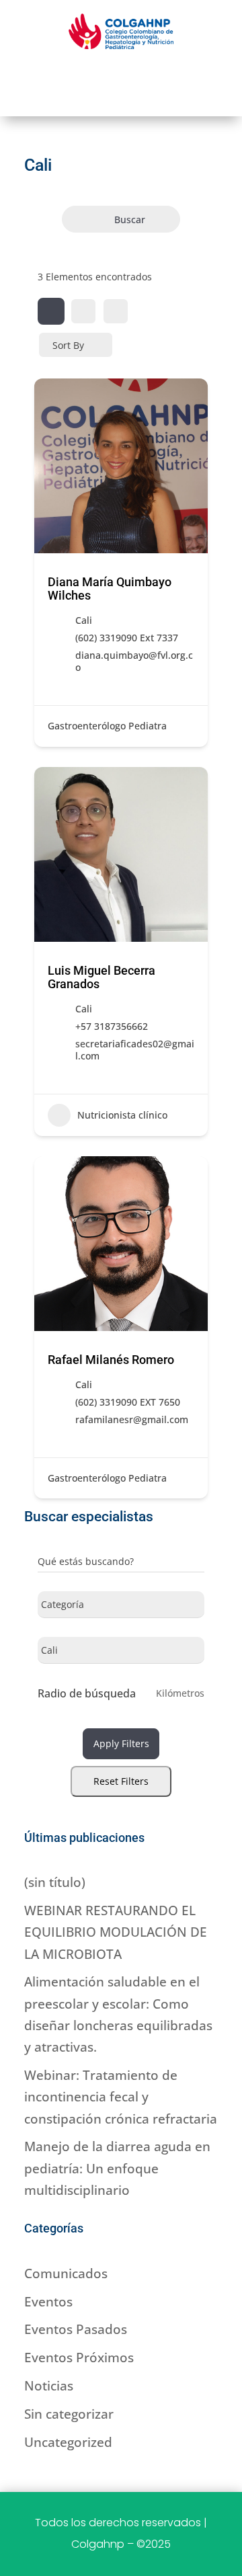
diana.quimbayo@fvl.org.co (134, 661)
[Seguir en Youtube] (153, 77)
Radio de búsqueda (87, 1693)
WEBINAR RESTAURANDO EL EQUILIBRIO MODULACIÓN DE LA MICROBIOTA (116, 1932)
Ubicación (60, 1653)
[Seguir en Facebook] (89, 77)
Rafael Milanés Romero (111, 1360)
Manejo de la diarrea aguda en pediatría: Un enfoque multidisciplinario (117, 2168)
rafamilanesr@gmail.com (132, 1420)
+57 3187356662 (112, 1027)
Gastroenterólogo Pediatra (107, 726)
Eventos (48, 2302)
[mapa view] (116, 311)
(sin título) (55, 1882)
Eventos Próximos (79, 2358)
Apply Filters (121, 1743)
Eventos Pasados (76, 2329)
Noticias (49, 2386)
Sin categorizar (69, 2414)
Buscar (130, 219)
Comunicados (66, 2273)
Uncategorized (68, 2442)
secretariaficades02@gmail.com (135, 1050)
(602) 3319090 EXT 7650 (128, 1402)
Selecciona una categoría (94, 1607)
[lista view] (83, 311)
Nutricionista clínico (122, 1115)
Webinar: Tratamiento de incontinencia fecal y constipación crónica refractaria (121, 2097)
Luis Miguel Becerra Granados (102, 977)
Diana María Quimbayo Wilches (110, 589)
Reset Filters (121, 1781)
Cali (84, 620)
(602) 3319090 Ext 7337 (127, 638)
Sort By (68, 345)
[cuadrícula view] (51, 311)
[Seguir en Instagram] (121, 77)
